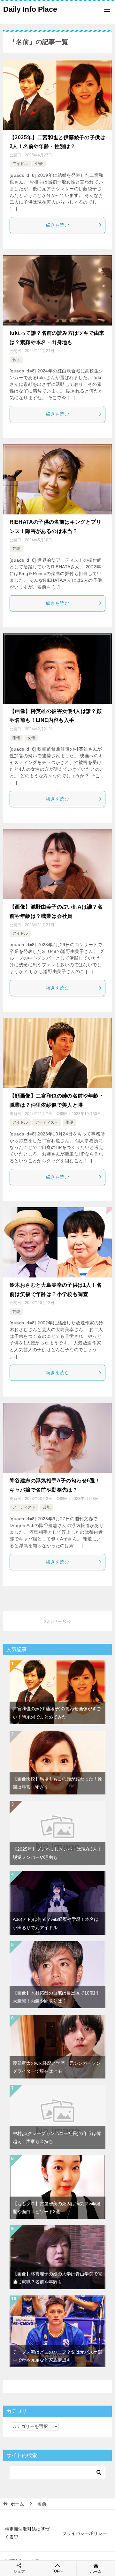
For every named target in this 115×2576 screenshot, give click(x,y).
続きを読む (57, 225)
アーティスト (47, 1122)
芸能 (16, 549)
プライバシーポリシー (85, 2533)
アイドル (20, 164)
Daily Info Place (30, 9)
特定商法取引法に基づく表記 (27, 2533)
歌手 (16, 360)
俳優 (39, 164)
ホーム (96, 2572)
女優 (31, 738)
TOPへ (57, 2571)
